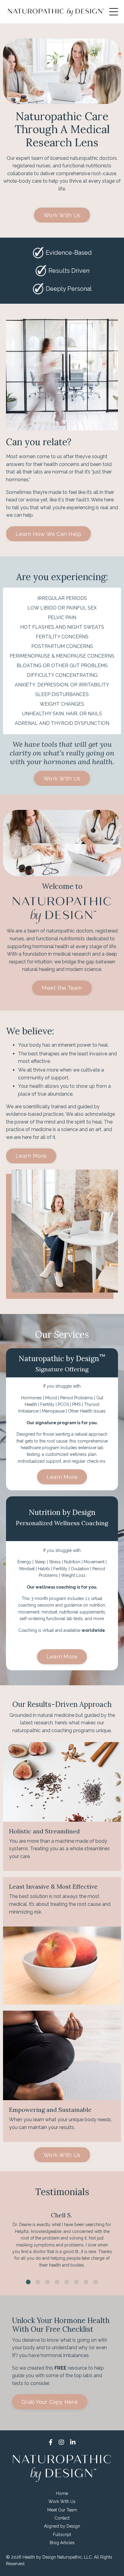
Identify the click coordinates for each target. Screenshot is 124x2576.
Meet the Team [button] (62, 988)
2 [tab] (38, 2282)
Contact (62, 2518)
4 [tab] (57, 2282)
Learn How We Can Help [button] (48, 534)
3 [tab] (48, 2282)
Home (62, 2493)
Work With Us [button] (62, 215)
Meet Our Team (62, 2510)
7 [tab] (86, 2282)
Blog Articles (62, 2543)
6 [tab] (76, 2282)
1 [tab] (28, 2282)
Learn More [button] (31, 1156)
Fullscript (62, 2535)
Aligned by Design (62, 2526)
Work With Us (62, 2501)
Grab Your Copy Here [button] (50, 2402)
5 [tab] (67, 2282)
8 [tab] (96, 2282)
